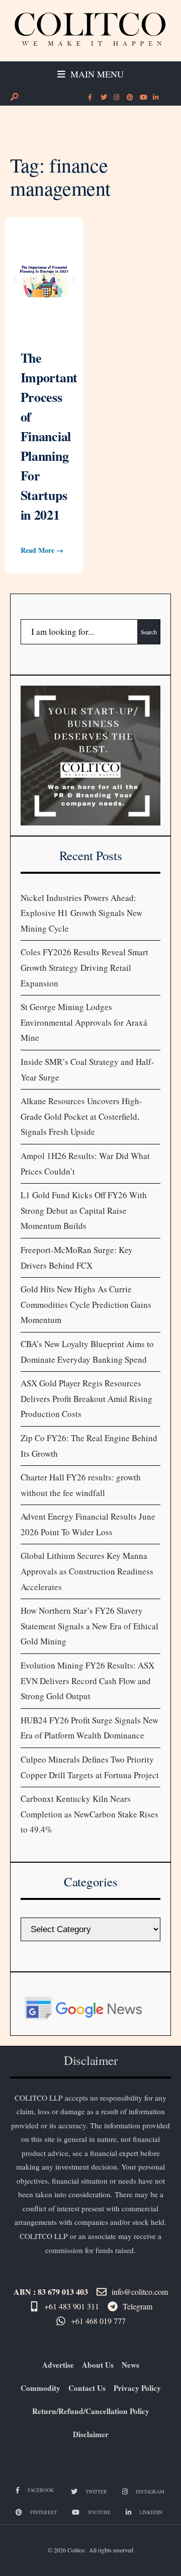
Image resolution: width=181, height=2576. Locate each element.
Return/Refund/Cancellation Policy (91, 2411)
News (130, 2365)
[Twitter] (103, 98)
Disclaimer (91, 2434)
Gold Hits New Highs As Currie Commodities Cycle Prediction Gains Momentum (86, 1304)
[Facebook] (90, 98)
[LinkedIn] (155, 98)
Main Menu (96, 74)
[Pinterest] (129, 98)
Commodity (40, 2388)
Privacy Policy (137, 2388)
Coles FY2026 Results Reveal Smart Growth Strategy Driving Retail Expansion (84, 967)
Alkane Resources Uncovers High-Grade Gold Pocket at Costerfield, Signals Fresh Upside (81, 1116)
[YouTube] (142, 98)
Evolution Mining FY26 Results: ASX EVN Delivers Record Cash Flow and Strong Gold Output (87, 1681)
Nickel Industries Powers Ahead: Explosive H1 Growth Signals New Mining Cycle (81, 913)
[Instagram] (116, 98)
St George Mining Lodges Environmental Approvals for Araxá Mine (84, 1022)
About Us (98, 2365)
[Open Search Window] (14, 97)
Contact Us (87, 2388)
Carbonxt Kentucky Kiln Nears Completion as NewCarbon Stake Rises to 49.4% (89, 1814)
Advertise (58, 2365)
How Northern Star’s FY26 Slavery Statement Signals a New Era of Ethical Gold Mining (89, 1626)
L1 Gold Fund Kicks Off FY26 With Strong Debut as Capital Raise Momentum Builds (84, 1210)
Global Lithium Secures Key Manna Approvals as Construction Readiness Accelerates (87, 1571)
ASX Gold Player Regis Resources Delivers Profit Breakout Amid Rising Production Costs (86, 1398)
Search (149, 632)
